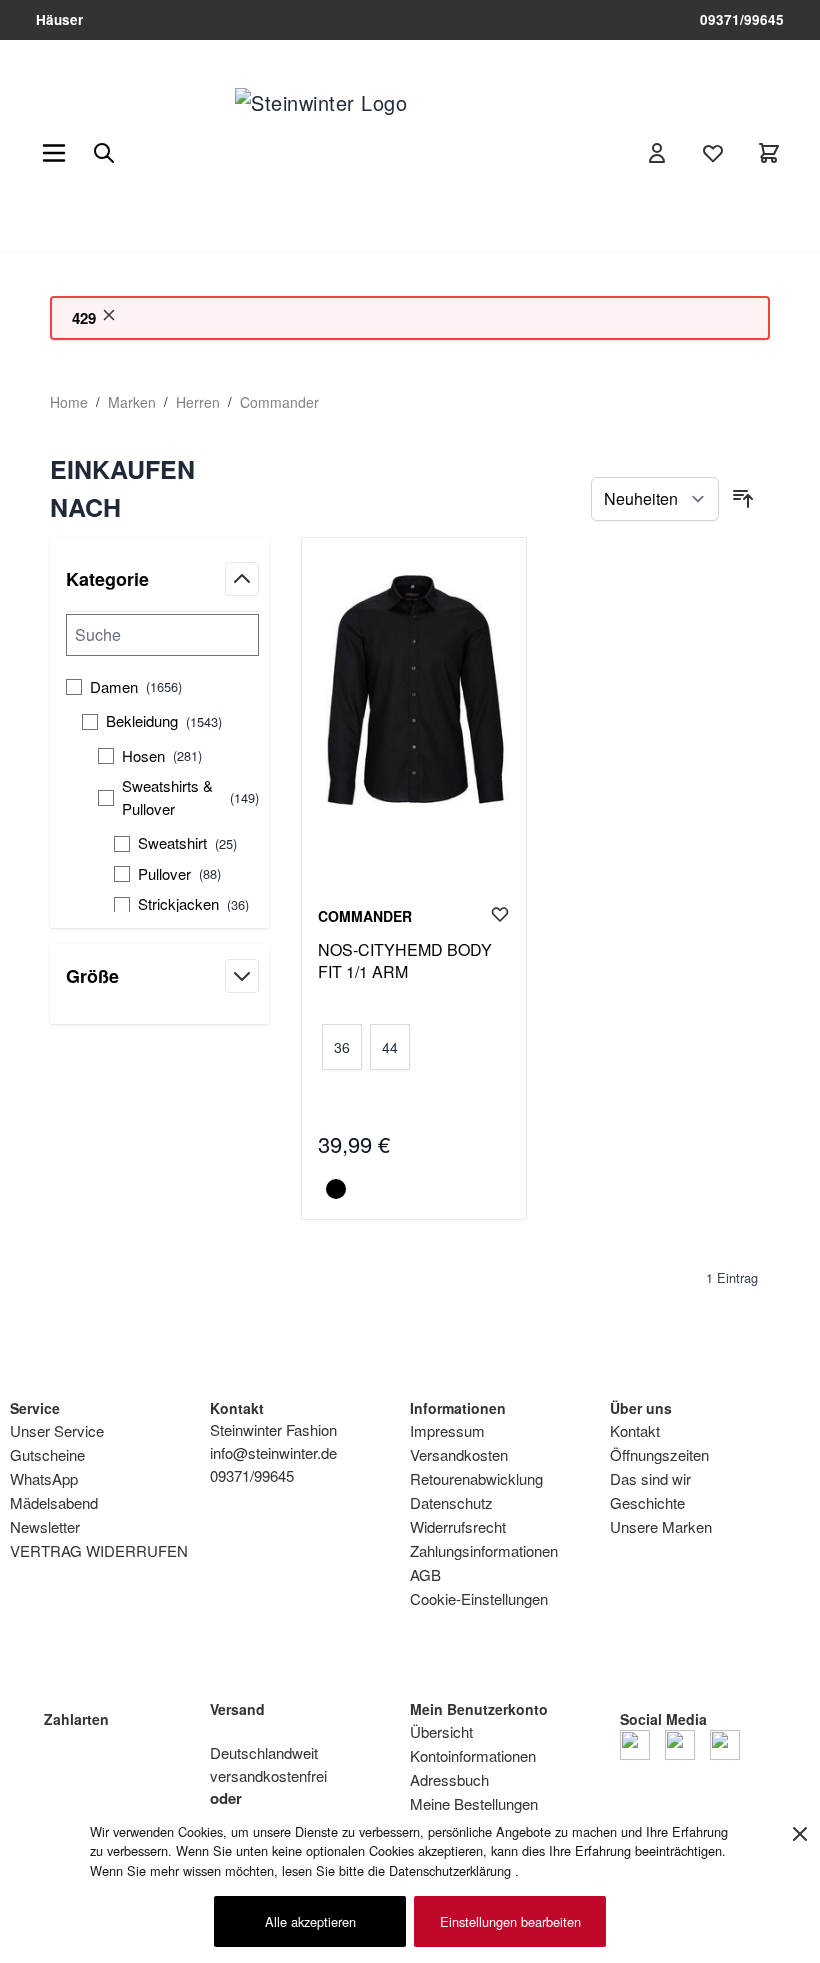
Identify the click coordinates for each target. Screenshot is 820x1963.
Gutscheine (47, 1454)
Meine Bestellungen (474, 1803)
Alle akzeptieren (310, 1921)
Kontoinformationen (473, 1755)
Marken (132, 402)
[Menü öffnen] (54, 153)
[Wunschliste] (713, 153)
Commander (279, 402)
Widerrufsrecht (458, 1526)
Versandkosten (459, 1454)
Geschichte (647, 1502)
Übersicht (441, 1731)
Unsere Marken (661, 1526)
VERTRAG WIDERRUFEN (99, 1550)
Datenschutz (451, 1502)
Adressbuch (449, 1779)
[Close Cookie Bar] (800, 1834)
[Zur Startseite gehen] (360, 153)
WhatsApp (44, 1478)
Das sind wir (650, 1478)
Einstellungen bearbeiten (510, 1921)
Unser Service (57, 1430)
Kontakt (635, 1430)
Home (69, 402)
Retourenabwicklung (476, 1478)
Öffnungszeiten (659, 1454)
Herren (198, 402)
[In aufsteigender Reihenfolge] (743, 499)
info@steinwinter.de (273, 1452)
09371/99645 (742, 19)
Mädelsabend (54, 1502)
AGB (425, 1574)
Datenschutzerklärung (452, 1870)
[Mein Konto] (657, 153)
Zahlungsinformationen (484, 1550)
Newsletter (45, 1526)
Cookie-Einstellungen (479, 1598)
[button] (159, 489)
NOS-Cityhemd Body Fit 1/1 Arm (405, 961)
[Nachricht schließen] (109, 315)
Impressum (447, 1430)
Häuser (59, 19)
